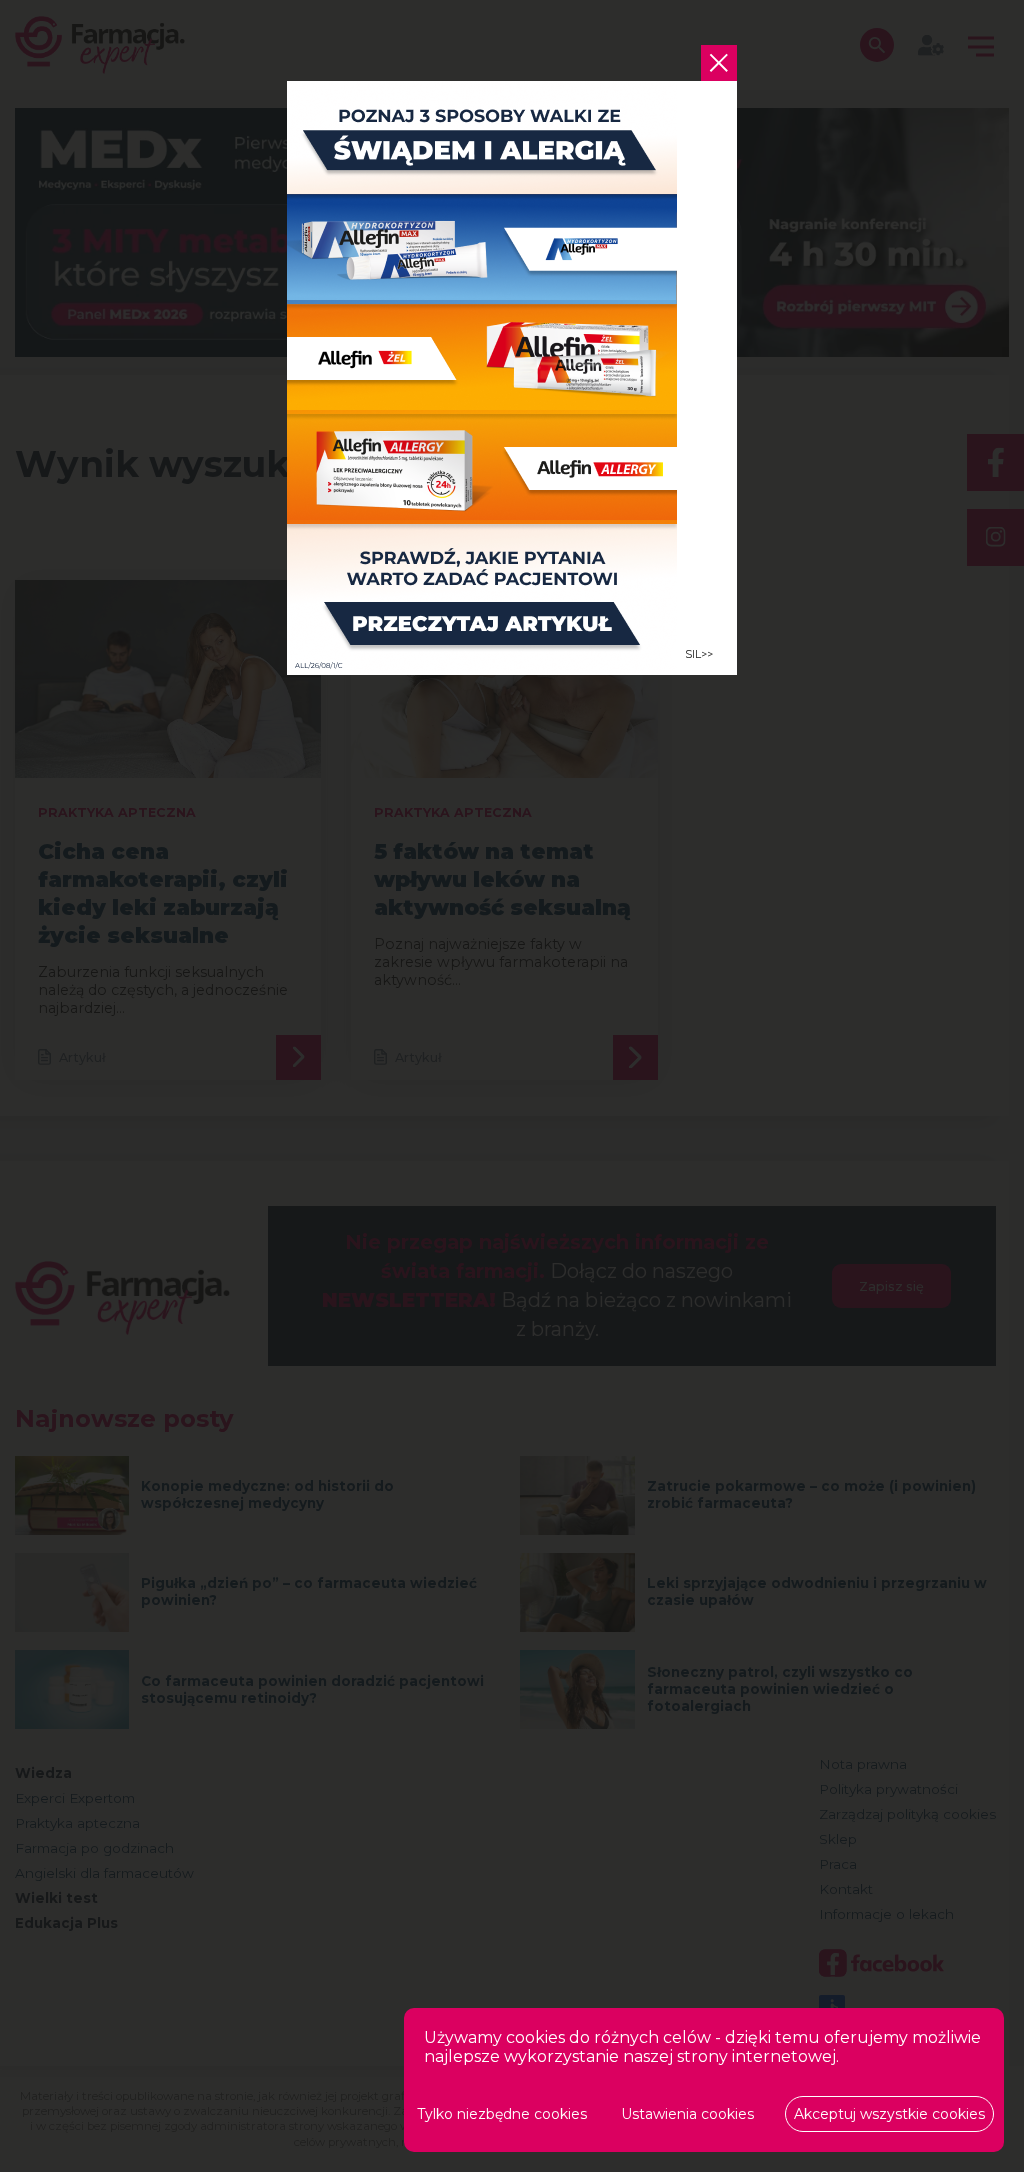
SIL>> (699, 654)
